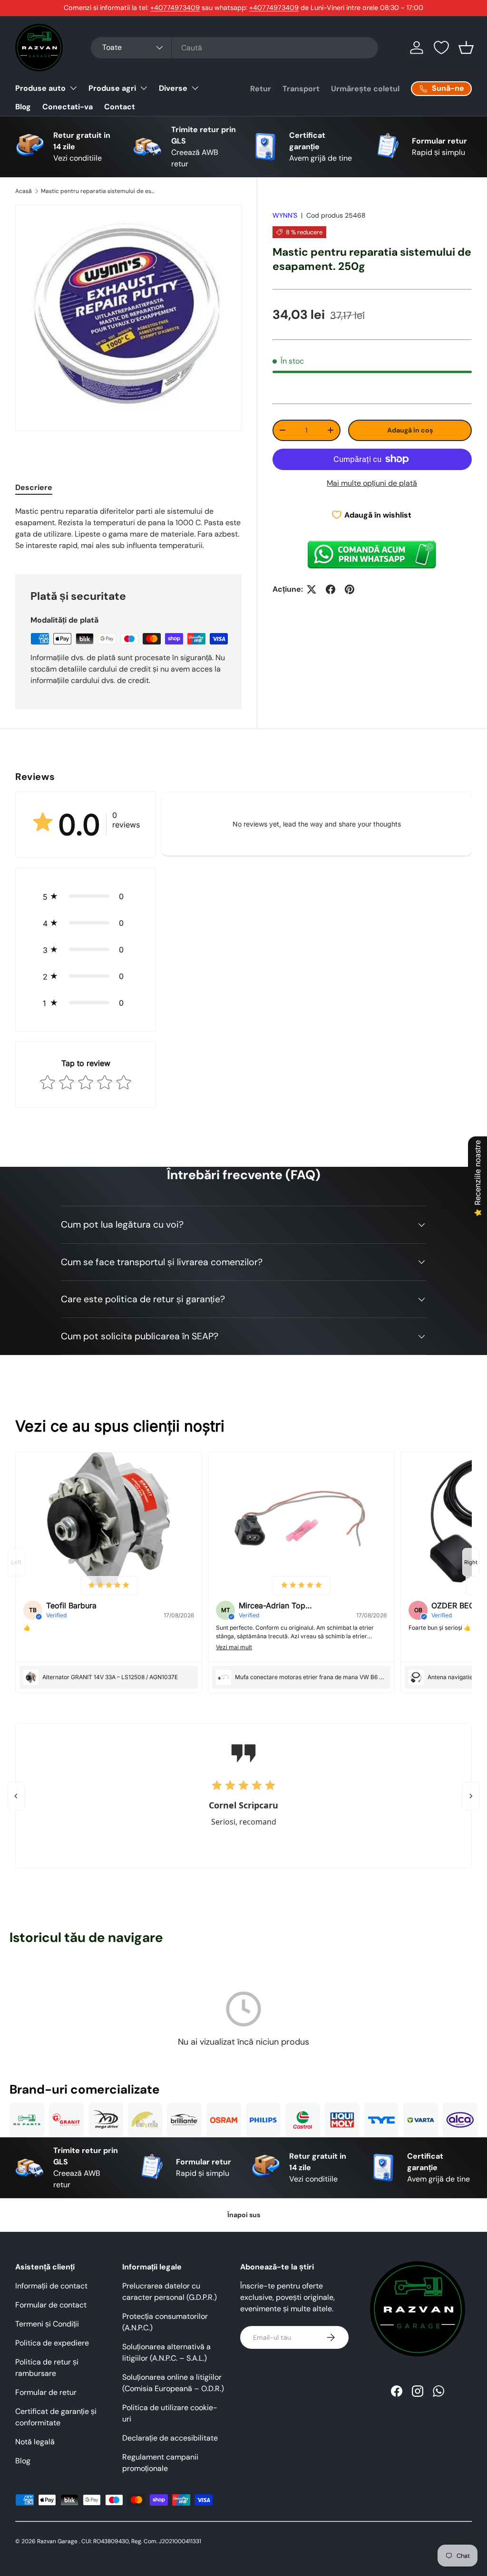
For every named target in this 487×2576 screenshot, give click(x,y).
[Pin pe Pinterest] (350, 589)
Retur (261, 89)
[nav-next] (471, 1562)
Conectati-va (68, 107)
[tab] (34, 487)
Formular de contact (51, 2305)
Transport (301, 89)
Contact (120, 107)
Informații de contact (51, 2286)
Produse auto (40, 88)
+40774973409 (175, 8)
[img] (109, 1586)
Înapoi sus (244, 2215)
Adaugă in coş (410, 430)
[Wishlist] (441, 48)
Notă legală (35, 2442)
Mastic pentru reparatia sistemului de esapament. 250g (98, 191)
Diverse (173, 88)
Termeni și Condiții (47, 2324)
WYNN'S (285, 215)
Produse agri (112, 88)
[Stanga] (16, 1796)
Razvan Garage (57, 2541)
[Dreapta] (471, 1796)
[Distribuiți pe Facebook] (331, 589)
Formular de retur (46, 2392)
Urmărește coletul (365, 89)
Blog (23, 107)
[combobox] (234, 48)
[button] (466, 48)
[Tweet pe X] (312, 589)
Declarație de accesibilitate (170, 2438)
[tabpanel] (128, 529)
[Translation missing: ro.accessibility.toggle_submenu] (73, 88)
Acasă (24, 191)
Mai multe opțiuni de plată (372, 483)
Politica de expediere (52, 2343)
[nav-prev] (16, 1562)
